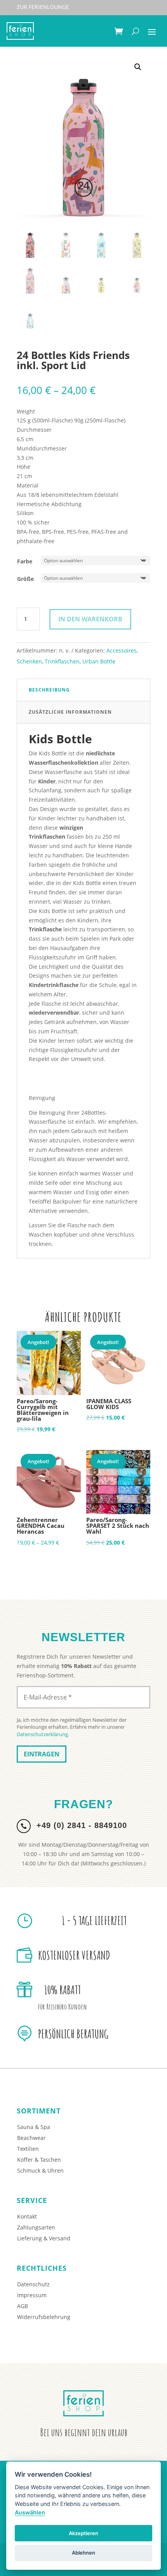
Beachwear (31, 2138)
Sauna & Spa (34, 2127)
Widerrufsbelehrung (44, 2317)
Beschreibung (49, 690)
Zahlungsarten (36, 2227)
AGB (23, 2306)
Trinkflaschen (62, 661)
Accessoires (122, 650)
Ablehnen (83, 2553)
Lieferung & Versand (44, 2238)
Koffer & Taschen (39, 2160)
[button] (138, 67)
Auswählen (30, 2512)
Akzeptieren (83, 2533)
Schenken (29, 661)
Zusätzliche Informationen (70, 712)
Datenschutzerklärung (42, 1734)
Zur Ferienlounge (43, 7)
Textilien (28, 2149)
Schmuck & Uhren (40, 2170)
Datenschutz (33, 2284)
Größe (25, 579)
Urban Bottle (99, 661)
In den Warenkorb (90, 619)
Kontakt (27, 2216)
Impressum (32, 2295)
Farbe (25, 561)
